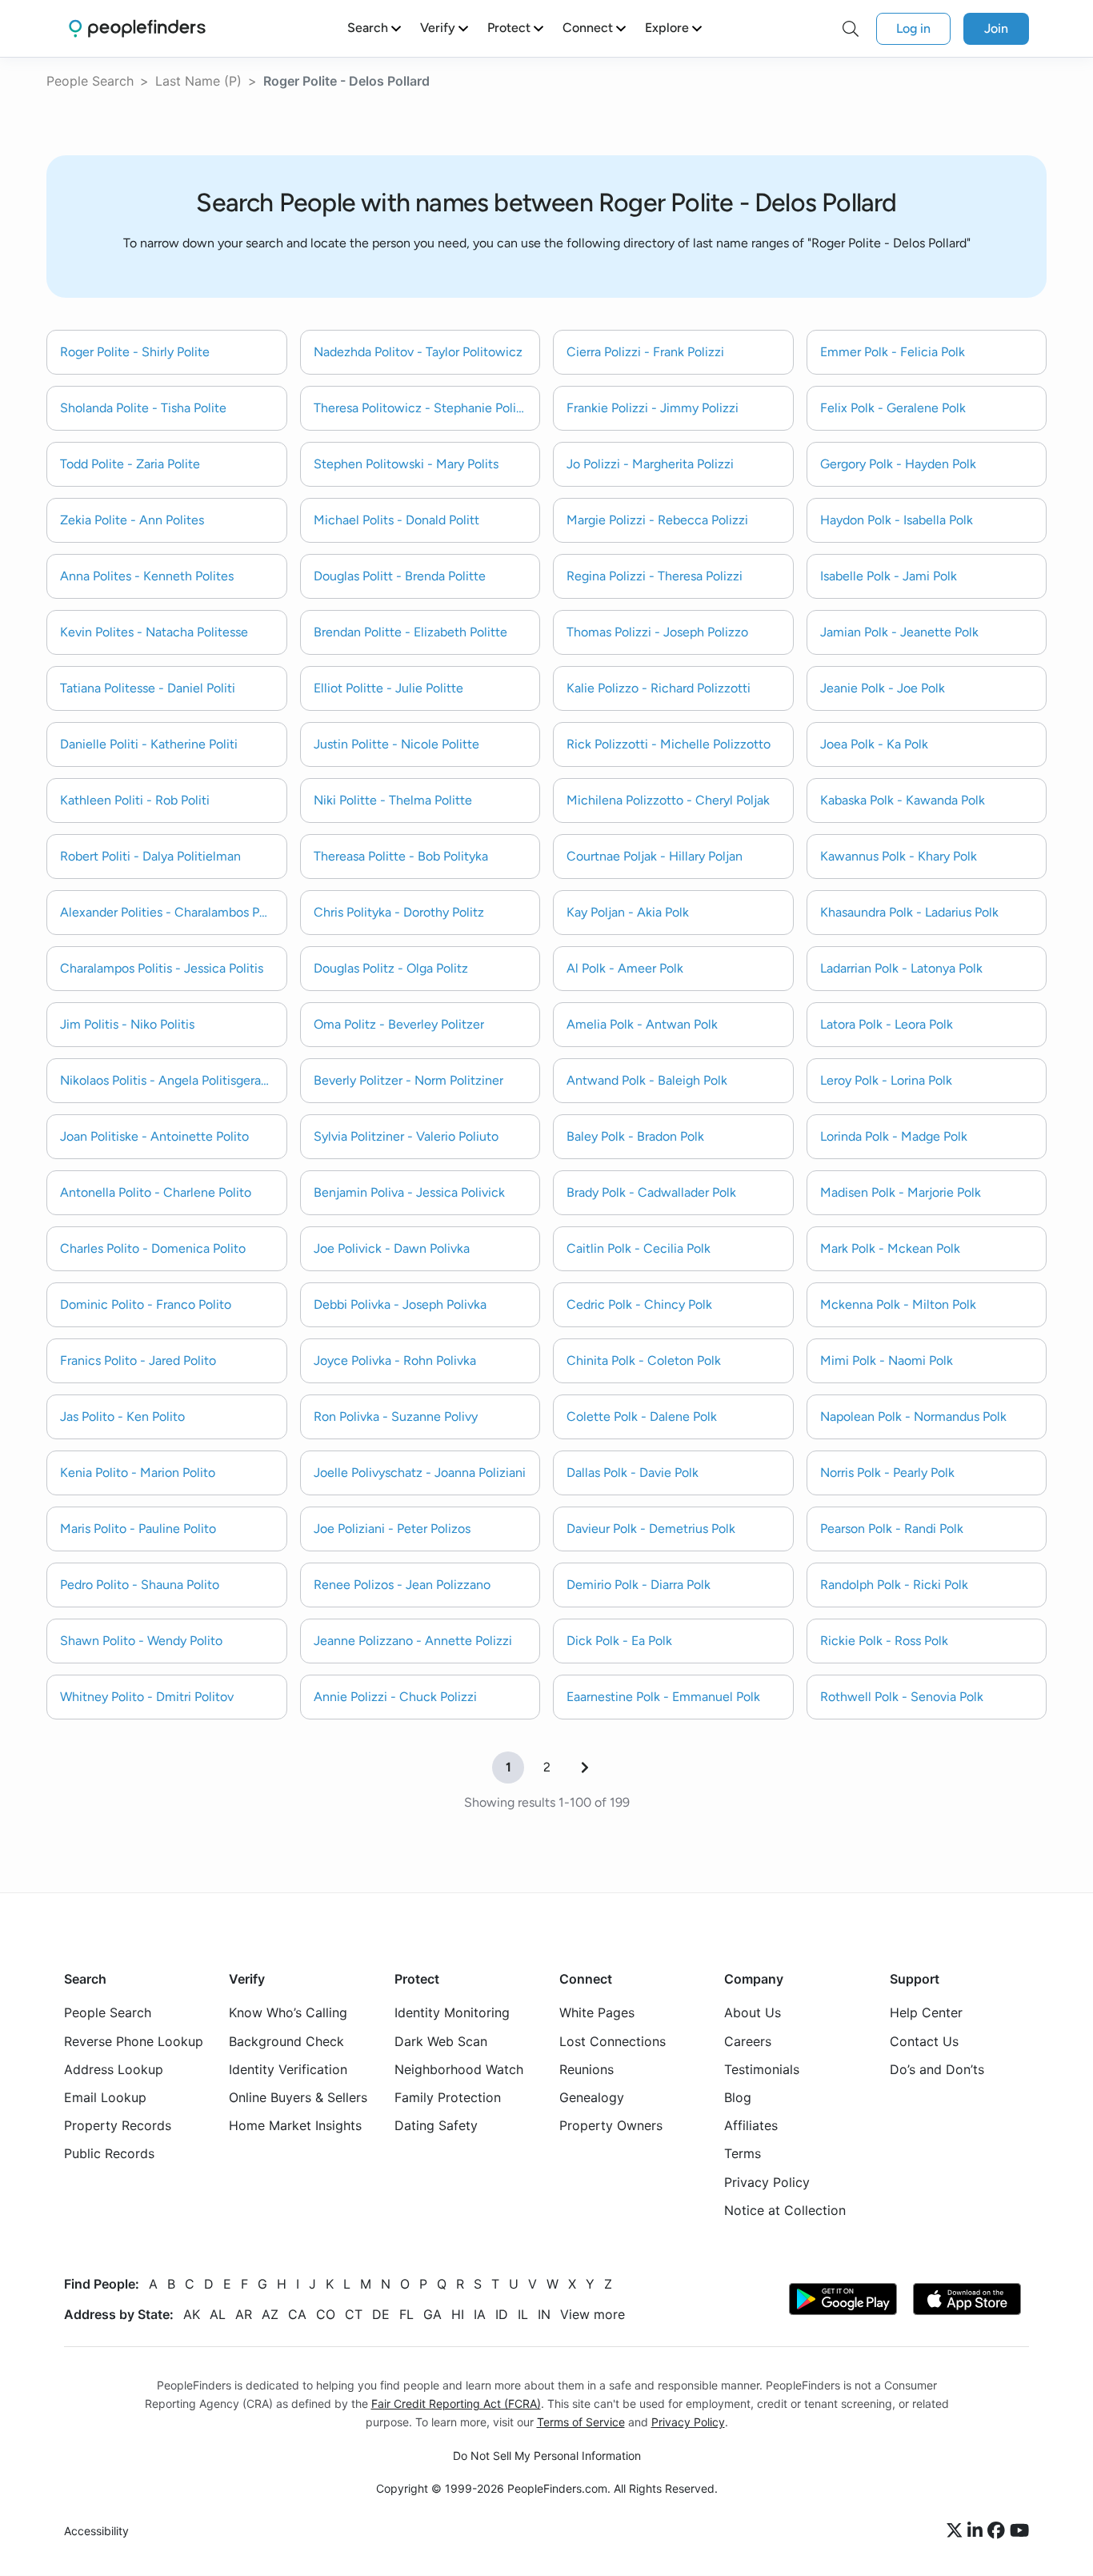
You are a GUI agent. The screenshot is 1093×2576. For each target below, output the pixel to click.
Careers (748, 2041)
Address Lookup (114, 2069)
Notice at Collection (785, 2210)
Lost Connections (613, 2041)
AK (192, 2314)
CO (326, 2314)
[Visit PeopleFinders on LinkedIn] (977, 2532)
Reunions (587, 2069)
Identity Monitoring (452, 2013)
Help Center (926, 2013)
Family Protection (448, 2097)
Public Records (109, 2154)
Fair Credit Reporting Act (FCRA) (456, 2403)
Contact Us (924, 2041)
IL (523, 2314)
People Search (90, 81)
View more (593, 2314)
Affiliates (751, 2126)
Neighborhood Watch (459, 2069)
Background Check (286, 2041)
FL (406, 2314)
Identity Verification (288, 2069)
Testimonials (762, 2069)
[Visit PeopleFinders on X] (957, 2532)
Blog (738, 2097)
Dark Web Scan (441, 2041)
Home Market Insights (295, 2126)
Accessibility (96, 2532)
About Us (753, 2013)
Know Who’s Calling (288, 2013)
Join (996, 28)
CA (297, 2314)
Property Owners (611, 2126)
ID (502, 2314)
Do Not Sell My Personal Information (547, 2456)
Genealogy (592, 2097)
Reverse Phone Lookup (134, 2041)
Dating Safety (436, 2126)
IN (544, 2314)
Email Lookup (105, 2097)
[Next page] (585, 1767)
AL (218, 2314)
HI (458, 2314)
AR (244, 2314)
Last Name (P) (198, 81)
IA (480, 2314)
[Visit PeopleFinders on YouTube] (1019, 2532)
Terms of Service (581, 2422)
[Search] (851, 29)
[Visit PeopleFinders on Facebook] (999, 2532)
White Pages (597, 2013)
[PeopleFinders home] (137, 28)
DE (381, 2314)
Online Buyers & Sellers (298, 2097)
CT (354, 2314)
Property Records (118, 2126)
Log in (913, 28)
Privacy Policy (767, 2182)
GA (432, 2314)
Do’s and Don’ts (937, 2069)
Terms (743, 2154)
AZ (270, 2314)
